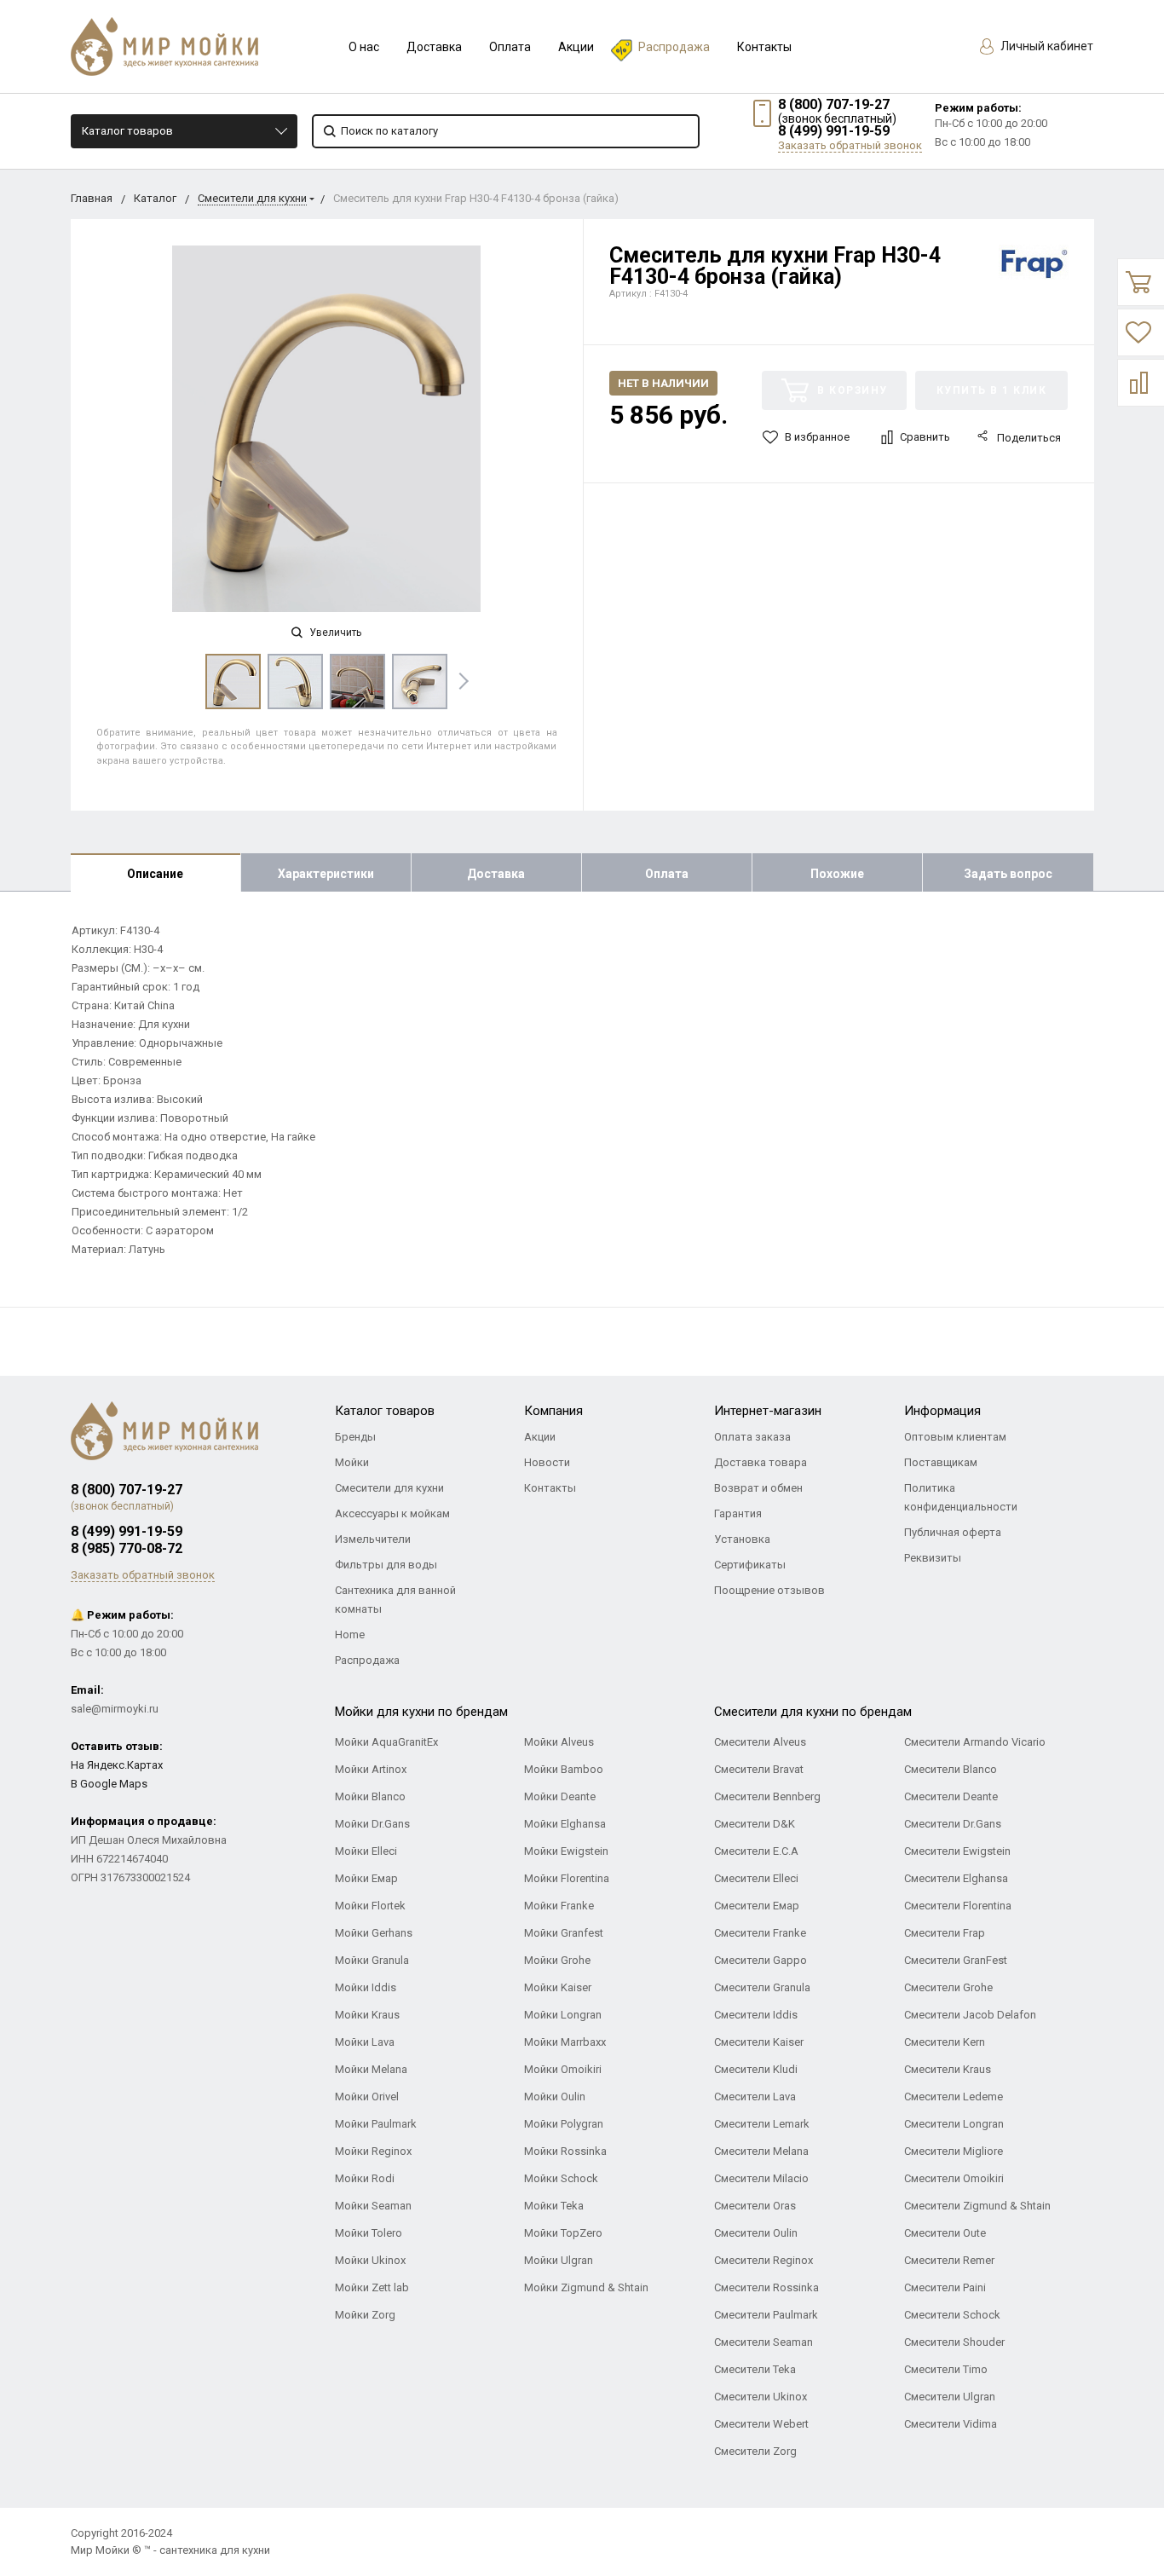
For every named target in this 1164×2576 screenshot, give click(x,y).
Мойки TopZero (563, 2233)
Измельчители (373, 1539)
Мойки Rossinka (565, 2151)
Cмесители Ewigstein (957, 1851)
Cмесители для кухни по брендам (813, 1712)
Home (350, 1635)
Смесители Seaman (764, 2342)
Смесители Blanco (951, 1769)
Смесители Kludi (756, 2069)
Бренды (355, 1437)
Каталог (155, 198)
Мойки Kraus (367, 2015)
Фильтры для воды (386, 1565)
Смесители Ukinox (761, 2397)
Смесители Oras (755, 2206)
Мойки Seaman (373, 2206)
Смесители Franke (760, 1933)
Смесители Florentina (958, 1906)
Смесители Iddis (756, 2015)
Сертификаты (750, 1565)
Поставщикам (941, 1462)
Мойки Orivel (367, 2097)
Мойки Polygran (564, 2124)
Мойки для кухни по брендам (421, 1712)
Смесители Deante (951, 1796)
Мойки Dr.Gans (372, 1824)
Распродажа (674, 47)
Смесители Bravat (759, 1769)
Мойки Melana (371, 2069)
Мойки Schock (561, 2178)
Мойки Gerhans (374, 1933)
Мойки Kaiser (558, 1987)
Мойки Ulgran (559, 2260)
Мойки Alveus (559, 1742)
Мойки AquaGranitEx (386, 1742)
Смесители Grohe (948, 1987)
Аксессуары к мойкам (392, 1513)
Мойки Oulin (555, 2097)
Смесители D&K (755, 1824)
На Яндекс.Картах (117, 1765)
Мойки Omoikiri (563, 2069)
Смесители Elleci (756, 1878)
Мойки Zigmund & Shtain (586, 2287)
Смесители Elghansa (956, 1878)
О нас (364, 47)
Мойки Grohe (557, 1960)
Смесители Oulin (756, 2233)
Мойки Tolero (369, 2233)
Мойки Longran (563, 2015)
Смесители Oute (945, 2233)
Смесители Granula (762, 1987)
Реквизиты (933, 1558)
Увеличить (334, 632)
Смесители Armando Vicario (975, 1742)
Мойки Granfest (564, 1933)
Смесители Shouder (954, 2342)
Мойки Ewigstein (566, 1851)
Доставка (434, 47)
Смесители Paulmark (766, 2315)
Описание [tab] (155, 874)
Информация (942, 1411)
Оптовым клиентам (955, 1437)
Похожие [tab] (837, 874)
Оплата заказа (752, 1437)
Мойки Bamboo (564, 1769)
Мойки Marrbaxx (565, 2042)
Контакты (764, 47)
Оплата (510, 47)
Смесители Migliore (954, 2151)
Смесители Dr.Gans (953, 1824)
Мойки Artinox (371, 1769)
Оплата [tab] (667, 874)
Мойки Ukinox (370, 2260)
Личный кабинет (1046, 46)
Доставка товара (761, 1462)
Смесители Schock (952, 2315)
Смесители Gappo (761, 1960)
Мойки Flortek (370, 1906)
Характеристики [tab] (326, 874)
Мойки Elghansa (565, 1824)
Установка (742, 1539)
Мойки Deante (560, 1796)
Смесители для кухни (252, 198)
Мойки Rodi (365, 2178)
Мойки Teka (554, 2206)
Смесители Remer (949, 2260)
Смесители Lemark (762, 2124)
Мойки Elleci (366, 1851)
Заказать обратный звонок (850, 145)
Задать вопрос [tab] (1008, 874)
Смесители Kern (945, 2042)
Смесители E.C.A (756, 1851)
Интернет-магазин (768, 1411)
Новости (547, 1462)
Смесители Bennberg (767, 1796)
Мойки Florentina (567, 1878)
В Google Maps (109, 1784)
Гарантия (738, 1513)
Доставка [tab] (496, 874)
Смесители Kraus (948, 2069)
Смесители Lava (755, 2097)
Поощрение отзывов (769, 1590)
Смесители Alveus (760, 1742)
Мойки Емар (366, 1878)
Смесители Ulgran (950, 2397)
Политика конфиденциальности (961, 1497)
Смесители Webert (761, 2424)
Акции (576, 47)
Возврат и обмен (758, 1488)
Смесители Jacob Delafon (970, 2015)
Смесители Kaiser (759, 2042)
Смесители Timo (946, 2369)
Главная (92, 198)
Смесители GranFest (956, 1960)
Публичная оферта (953, 1532)
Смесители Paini (945, 2287)
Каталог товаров (127, 131)
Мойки (352, 1462)
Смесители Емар (757, 1906)
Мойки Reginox (373, 2151)
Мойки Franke (559, 1906)
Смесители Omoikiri (954, 2178)
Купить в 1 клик (992, 390)
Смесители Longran (954, 2124)
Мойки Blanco (370, 1796)
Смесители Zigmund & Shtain (977, 2206)
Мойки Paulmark (376, 2124)
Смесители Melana (761, 2151)
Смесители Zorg (755, 2451)
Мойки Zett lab (372, 2287)
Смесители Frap (945, 1933)
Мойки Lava (365, 2042)
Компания (553, 1411)
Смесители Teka (755, 2369)
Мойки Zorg (365, 2315)
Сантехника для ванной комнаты (395, 1600)
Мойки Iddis (366, 1987)
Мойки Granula (372, 1960)
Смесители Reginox (764, 2260)
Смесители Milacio (761, 2178)
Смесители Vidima (951, 2424)
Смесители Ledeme (954, 2097)
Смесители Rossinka (766, 2287)
